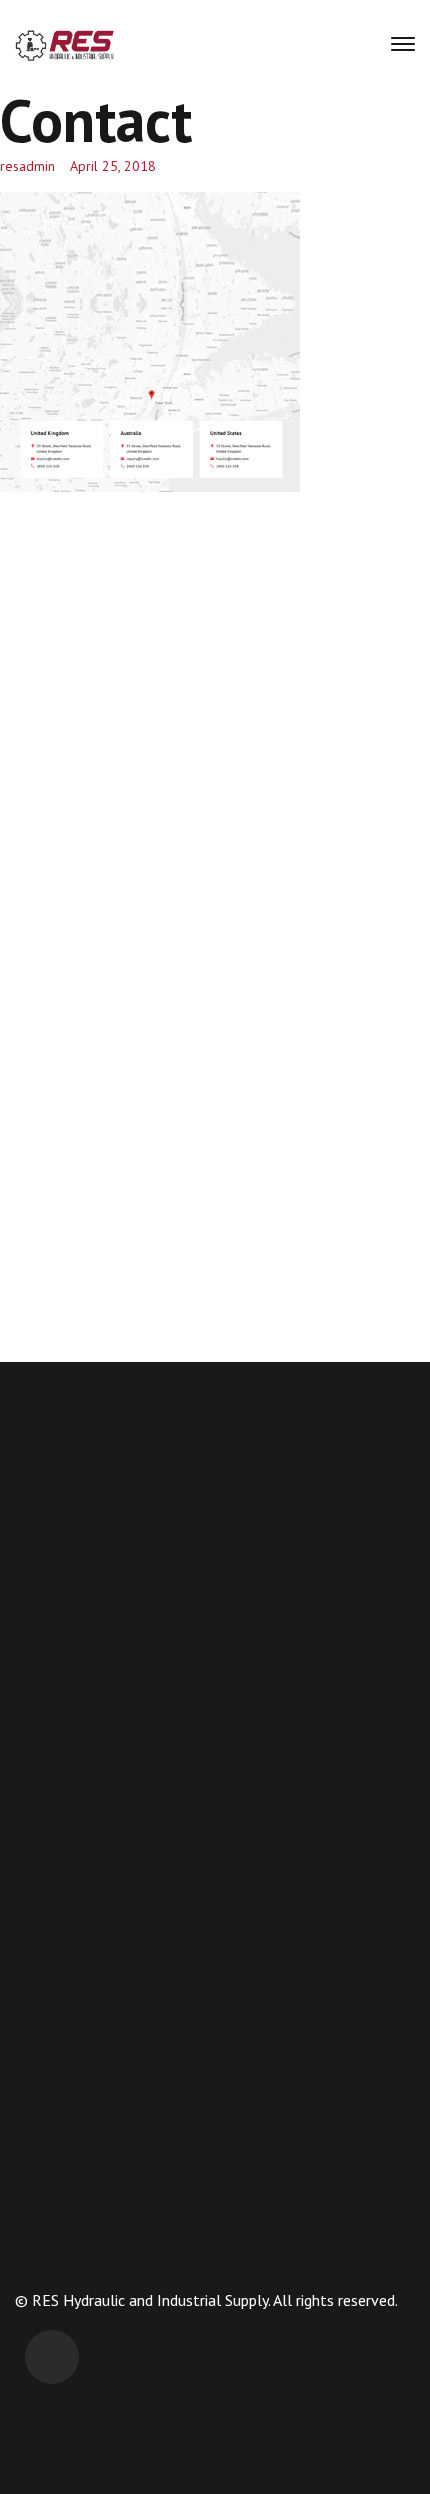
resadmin (27, 166)
